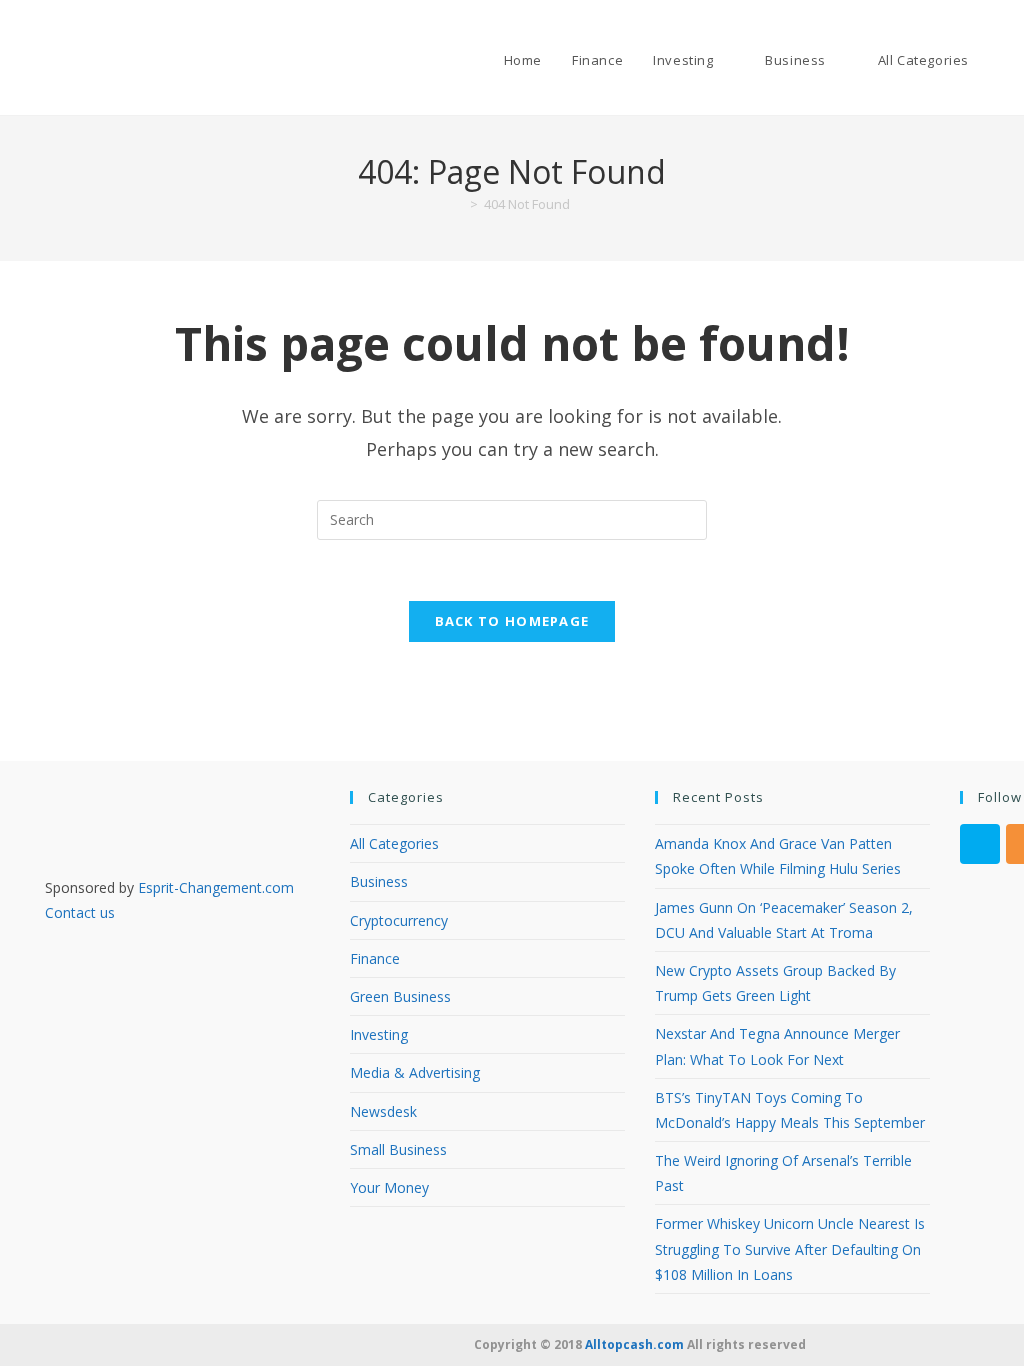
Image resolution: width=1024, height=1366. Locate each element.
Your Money (389, 1187)
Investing (379, 1034)
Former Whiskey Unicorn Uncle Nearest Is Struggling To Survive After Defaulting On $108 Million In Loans (790, 1248)
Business (379, 881)
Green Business (400, 996)
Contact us (80, 912)
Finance (375, 958)
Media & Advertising (415, 1072)
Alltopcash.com (634, 1344)
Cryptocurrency (399, 920)
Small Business (398, 1149)
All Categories (394, 843)
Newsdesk (383, 1111)
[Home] (459, 204)
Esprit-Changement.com (216, 887)
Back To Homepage (512, 621)
